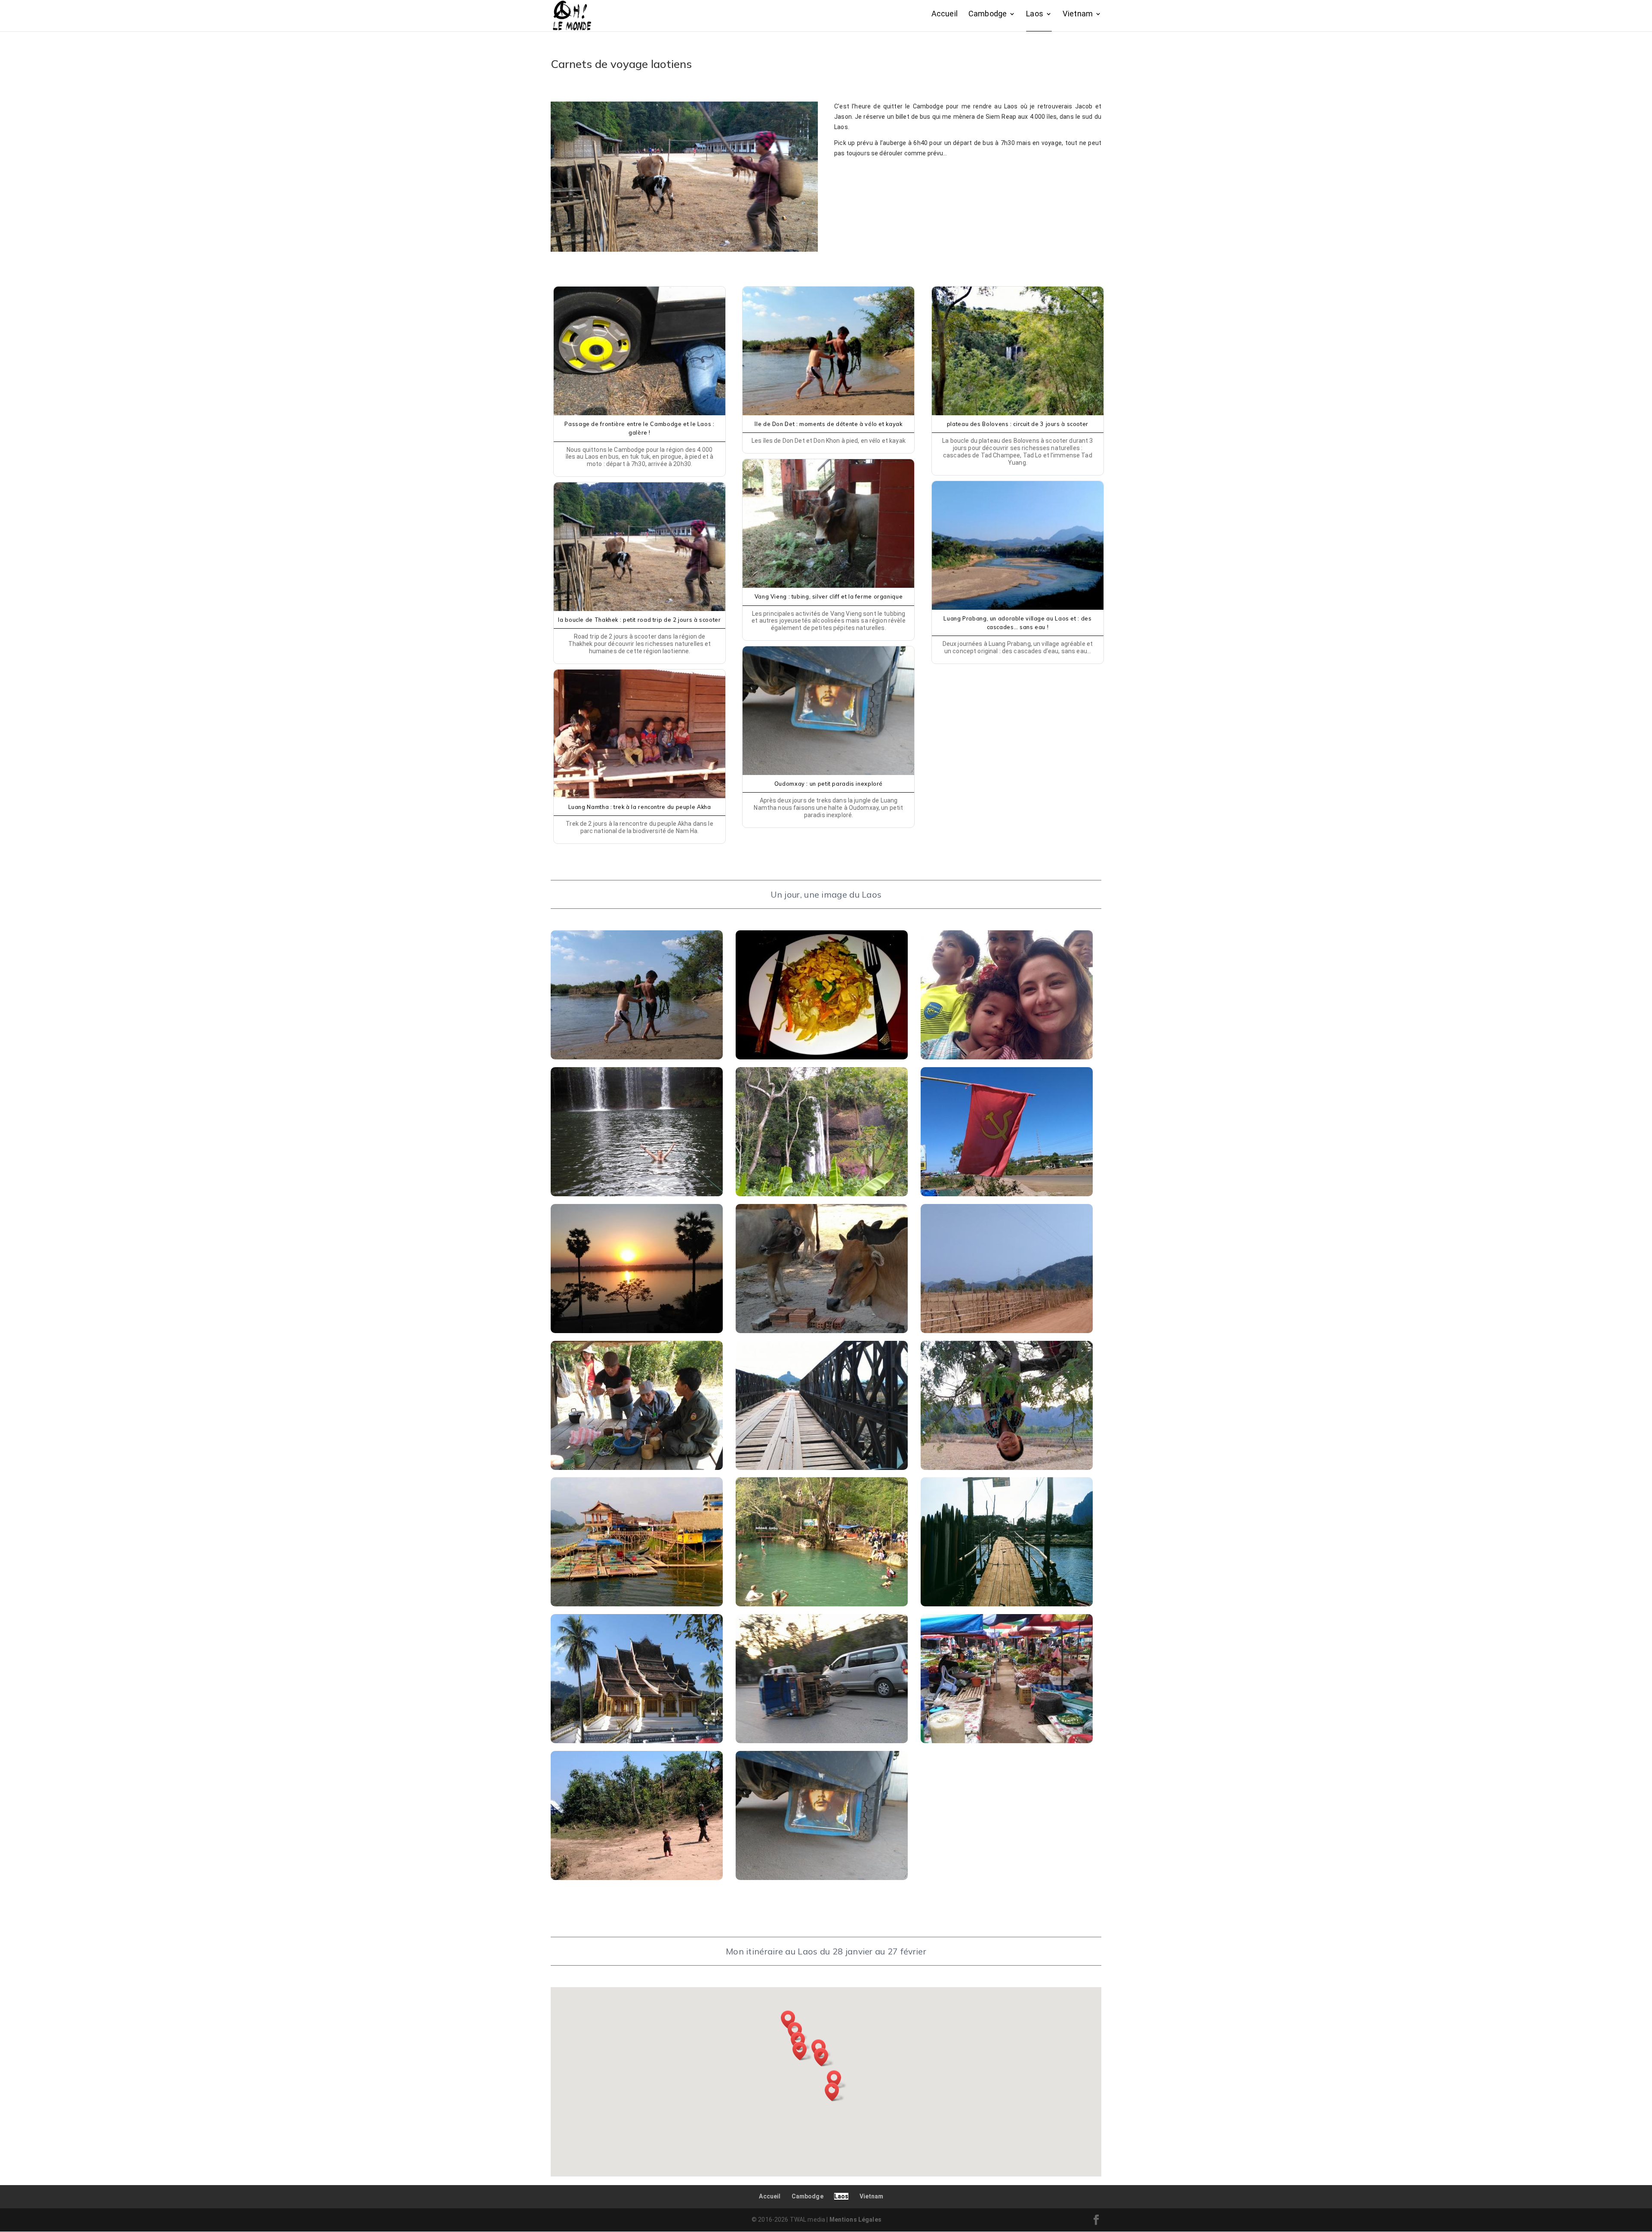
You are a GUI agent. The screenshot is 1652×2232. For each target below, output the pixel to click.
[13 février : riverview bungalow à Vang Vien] (637, 1604)
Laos (1035, 14)
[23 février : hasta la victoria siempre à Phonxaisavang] (822, 1878)
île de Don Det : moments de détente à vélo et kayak (828, 424)
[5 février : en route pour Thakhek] (1007, 1194)
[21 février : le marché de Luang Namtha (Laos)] (1007, 1741)
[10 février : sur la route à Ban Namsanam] (822, 1468)
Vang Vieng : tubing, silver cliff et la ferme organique (829, 596)
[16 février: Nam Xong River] (1007, 1604)
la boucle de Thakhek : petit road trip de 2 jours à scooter (639, 620)
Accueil (945, 14)
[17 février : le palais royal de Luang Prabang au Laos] (637, 1741)
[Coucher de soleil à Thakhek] (637, 1331)
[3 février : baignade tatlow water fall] (637, 1194)
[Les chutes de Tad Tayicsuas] (822, 1194)
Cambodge (988, 14)
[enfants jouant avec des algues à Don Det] (637, 1057)
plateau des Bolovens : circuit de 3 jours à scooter (1018, 424)
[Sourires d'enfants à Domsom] (1007, 1057)
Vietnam (1078, 14)
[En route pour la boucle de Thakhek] (1007, 1331)
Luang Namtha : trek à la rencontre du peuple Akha (640, 807)
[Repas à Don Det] (822, 1057)
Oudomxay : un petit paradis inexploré (829, 784)
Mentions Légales (855, 2220)
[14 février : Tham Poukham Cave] (822, 1604)
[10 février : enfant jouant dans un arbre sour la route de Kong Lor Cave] (1007, 1468)
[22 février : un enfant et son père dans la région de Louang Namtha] (637, 1878)
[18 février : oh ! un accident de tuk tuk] (822, 1741)
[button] (835, 2092)
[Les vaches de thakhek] (822, 1331)
